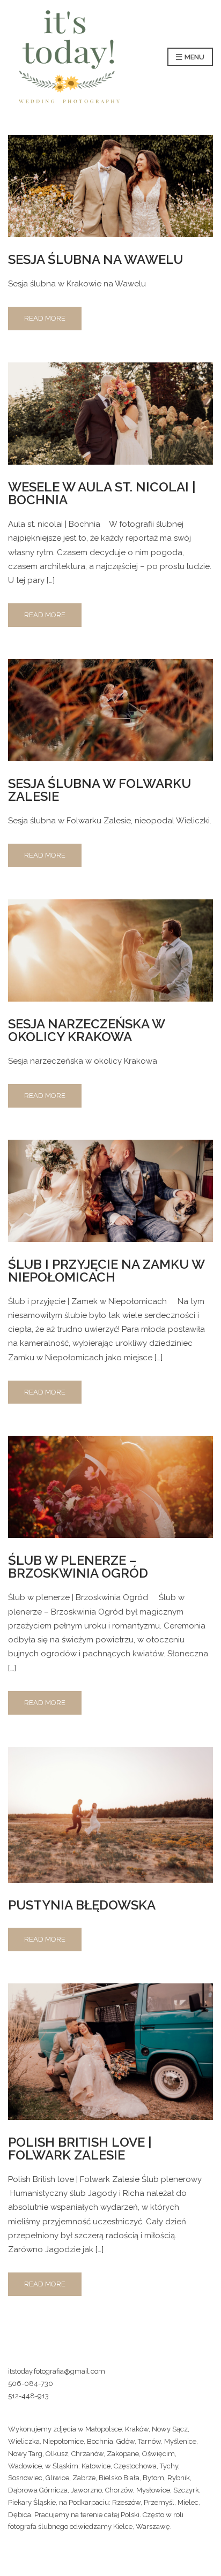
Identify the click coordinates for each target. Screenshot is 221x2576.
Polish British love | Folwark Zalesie (80, 2149)
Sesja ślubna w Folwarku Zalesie (100, 790)
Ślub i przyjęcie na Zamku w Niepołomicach (106, 1271)
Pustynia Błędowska (82, 1905)
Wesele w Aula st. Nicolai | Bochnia (102, 493)
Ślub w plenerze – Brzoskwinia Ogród (78, 1567)
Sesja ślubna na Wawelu (95, 259)
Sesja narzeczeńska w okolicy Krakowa (86, 1030)
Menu (194, 57)
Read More (45, 318)
